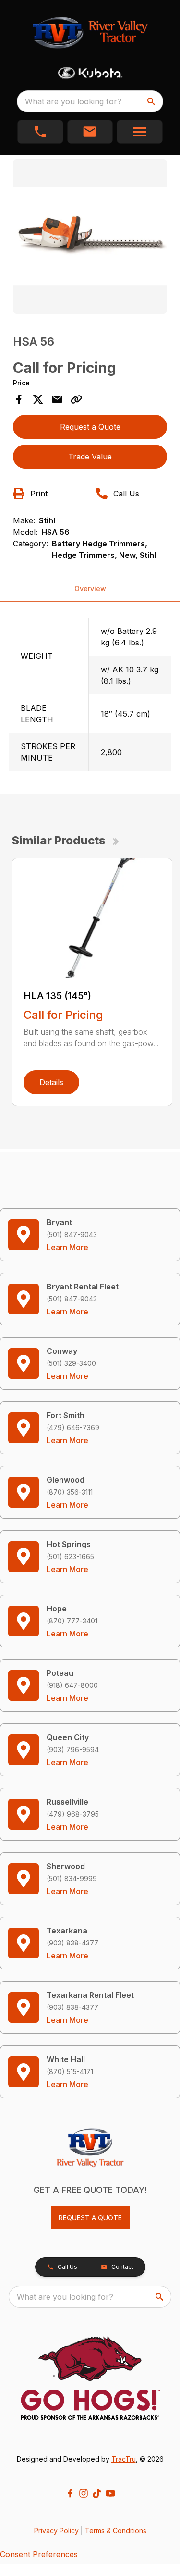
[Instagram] (84, 2493)
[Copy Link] (76, 399)
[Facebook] (70, 2493)
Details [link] (51, 1082)
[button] (40, 132)
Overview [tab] (90, 588)
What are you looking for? (73, 101)
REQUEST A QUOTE (90, 2218)
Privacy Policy (56, 2531)
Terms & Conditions (116, 2531)
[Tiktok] (97, 2493)
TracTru (124, 2459)
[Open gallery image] (90, 236)
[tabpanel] (90, 238)
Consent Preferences (39, 2554)
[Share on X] (38, 399)
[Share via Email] (57, 399)
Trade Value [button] (90, 457)
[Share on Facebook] (19, 399)
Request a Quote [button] (90, 427)
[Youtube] (110, 2493)
